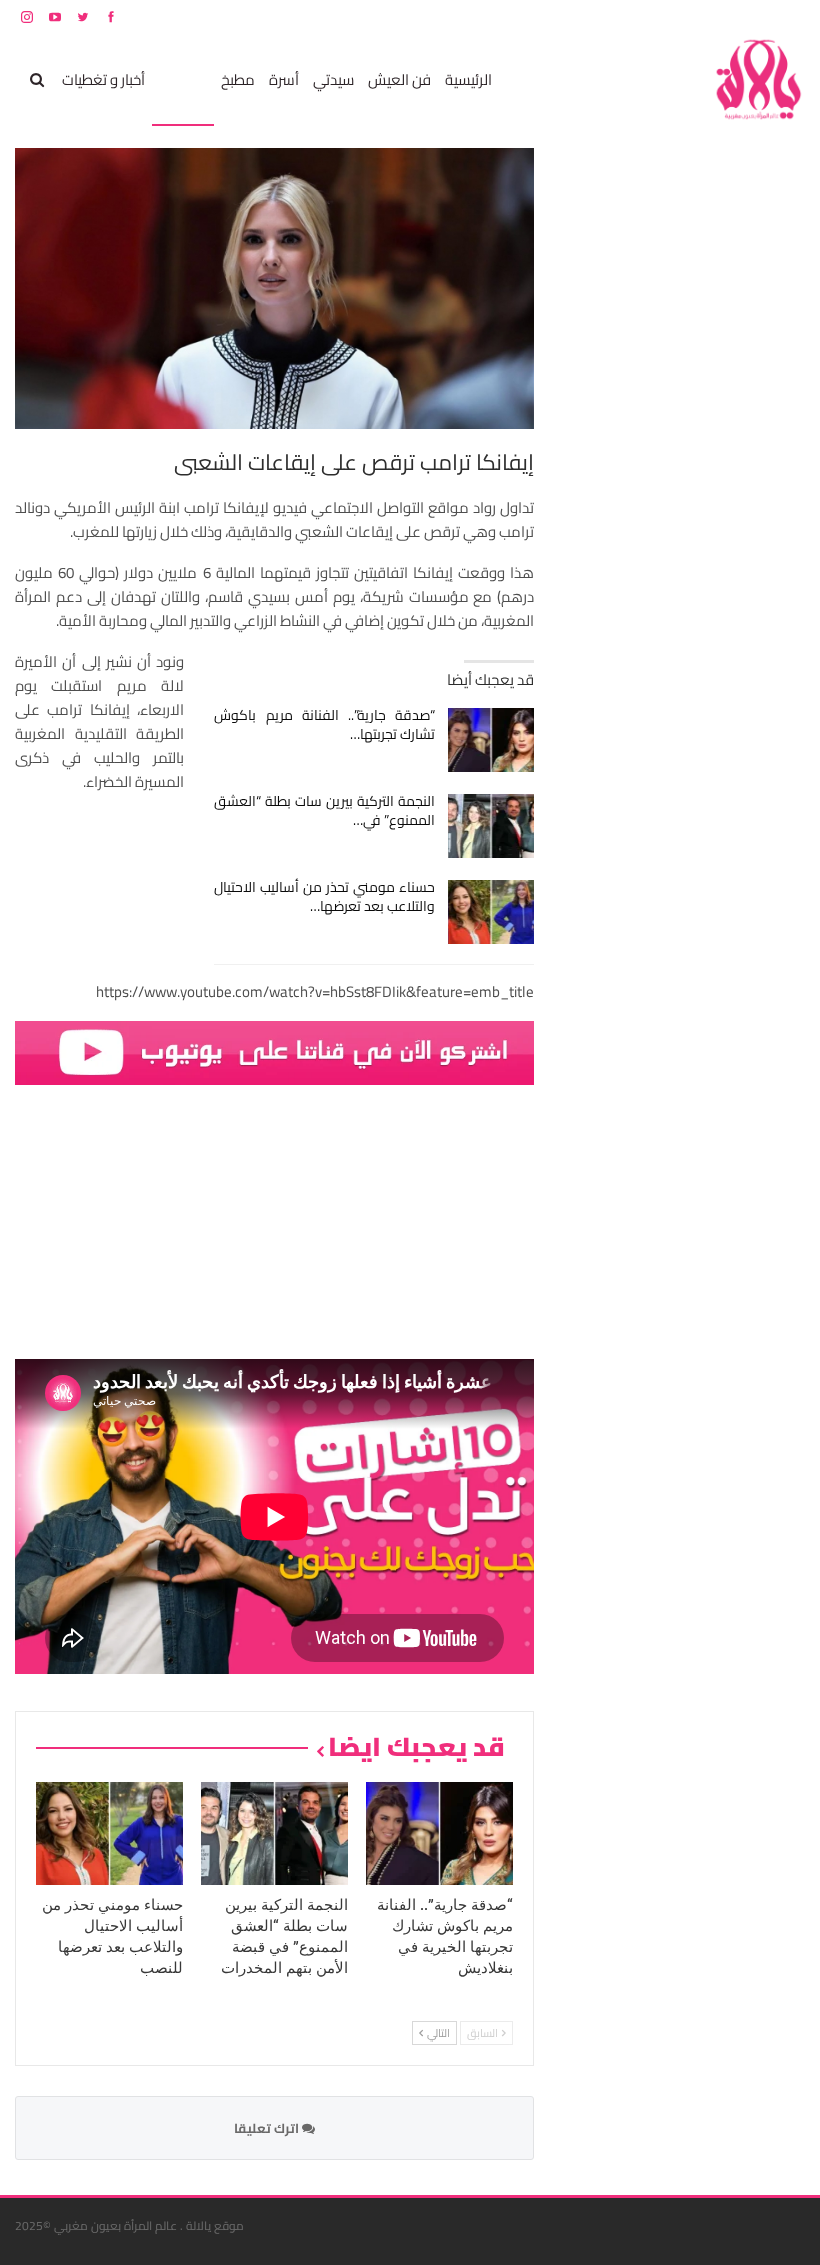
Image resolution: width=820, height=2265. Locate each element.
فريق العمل (734, 16)
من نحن (789, 16)
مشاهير (183, 79)
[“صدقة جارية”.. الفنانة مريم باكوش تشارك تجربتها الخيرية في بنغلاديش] (491, 740)
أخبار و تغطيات (103, 79)
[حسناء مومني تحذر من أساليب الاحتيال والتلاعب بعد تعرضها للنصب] (491, 912)
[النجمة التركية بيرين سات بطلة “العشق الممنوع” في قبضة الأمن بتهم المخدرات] (491, 826)
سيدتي (333, 79)
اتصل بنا (677, 16)
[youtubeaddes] (274, 1051)
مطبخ (238, 79)
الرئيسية (468, 79)
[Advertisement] (655, 448)
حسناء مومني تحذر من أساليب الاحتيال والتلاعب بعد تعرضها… (324, 896)
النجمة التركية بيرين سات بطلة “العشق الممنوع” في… (324, 810)
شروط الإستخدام (613, 16)
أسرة (284, 79)
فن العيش (399, 79)
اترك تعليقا (268, 2128)
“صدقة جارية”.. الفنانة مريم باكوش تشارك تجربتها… (324, 724)
